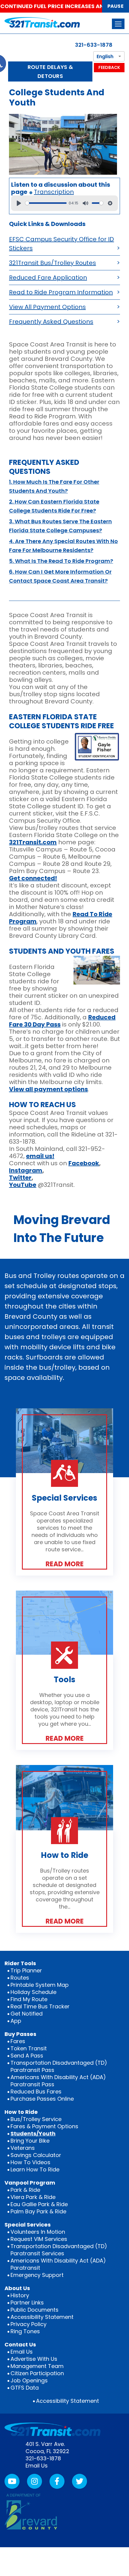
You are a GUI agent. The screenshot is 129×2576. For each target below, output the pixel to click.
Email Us (22, 2352)
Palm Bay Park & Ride (38, 2211)
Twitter (20, 1178)
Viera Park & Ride (33, 2197)
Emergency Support (37, 2275)
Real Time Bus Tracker (40, 2006)
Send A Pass (27, 2056)
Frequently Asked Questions (51, 322)
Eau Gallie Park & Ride (39, 2204)
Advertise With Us (34, 2359)
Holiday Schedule (33, 1992)
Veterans (23, 2148)
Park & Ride (25, 2190)
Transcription (54, 192)
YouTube (23, 1185)
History (20, 2295)
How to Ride (21, 2112)
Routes (20, 1978)
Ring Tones (25, 2331)
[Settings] (110, 203)
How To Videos (30, 2162)
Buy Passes (20, 2034)
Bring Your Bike (30, 2141)
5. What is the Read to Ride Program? (61, 561)
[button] (118, 24)
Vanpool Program (30, 2183)
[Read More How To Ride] (64, 1798)
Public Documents (34, 2310)
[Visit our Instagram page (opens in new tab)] (34, 2481)
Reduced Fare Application (48, 278)
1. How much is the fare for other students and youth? (54, 486)
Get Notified (27, 2014)
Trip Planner (26, 1970)
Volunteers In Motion (38, 2232)
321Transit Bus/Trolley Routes (52, 263)
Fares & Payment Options (44, 2126)
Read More (65, 1564)
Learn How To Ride (35, 2169)
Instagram (26, 1170)
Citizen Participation (37, 2373)
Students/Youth (33, 2133)
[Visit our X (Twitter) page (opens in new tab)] (79, 2481)
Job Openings (29, 2380)
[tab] (64, 487)
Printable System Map (40, 1985)
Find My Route (29, 1999)
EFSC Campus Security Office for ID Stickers (61, 244)
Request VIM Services (39, 2239)
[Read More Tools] (64, 1623)
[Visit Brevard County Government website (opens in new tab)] (31, 2511)
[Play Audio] (19, 203)
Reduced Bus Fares (36, 2092)
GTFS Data (25, 2388)
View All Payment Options (47, 307)
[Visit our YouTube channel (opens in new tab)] (12, 2481)
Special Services (28, 2225)
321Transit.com (33, 842)
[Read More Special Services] (64, 1441)
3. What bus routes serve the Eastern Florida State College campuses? (60, 526)
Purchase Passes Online (42, 2099)
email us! (40, 1156)
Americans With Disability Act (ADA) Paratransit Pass (58, 2081)
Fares (18, 2041)
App (16, 2021)
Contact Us (20, 2344)
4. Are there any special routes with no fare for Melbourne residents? (63, 546)
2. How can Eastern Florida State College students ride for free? (54, 506)
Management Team (37, 2366)
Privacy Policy (28, 2324)
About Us (17, 2288)
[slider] (46, 203)
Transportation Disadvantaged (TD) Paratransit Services (59, 2250)
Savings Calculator (36, 2155)
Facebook (84, 1163)
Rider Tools (20, 1963)
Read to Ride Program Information (61, 292)
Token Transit (29, 2048)
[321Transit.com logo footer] (52, 2429)
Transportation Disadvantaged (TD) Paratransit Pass (59, 2066)
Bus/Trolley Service (36, 2119)
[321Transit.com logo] (52, 22)
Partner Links (27, 2303)
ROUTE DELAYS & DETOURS (50, 71)
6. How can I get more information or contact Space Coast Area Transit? (60, 576)
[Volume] (85, 203)
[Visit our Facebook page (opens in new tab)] (57, 2481)
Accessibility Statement (42, 2317)
